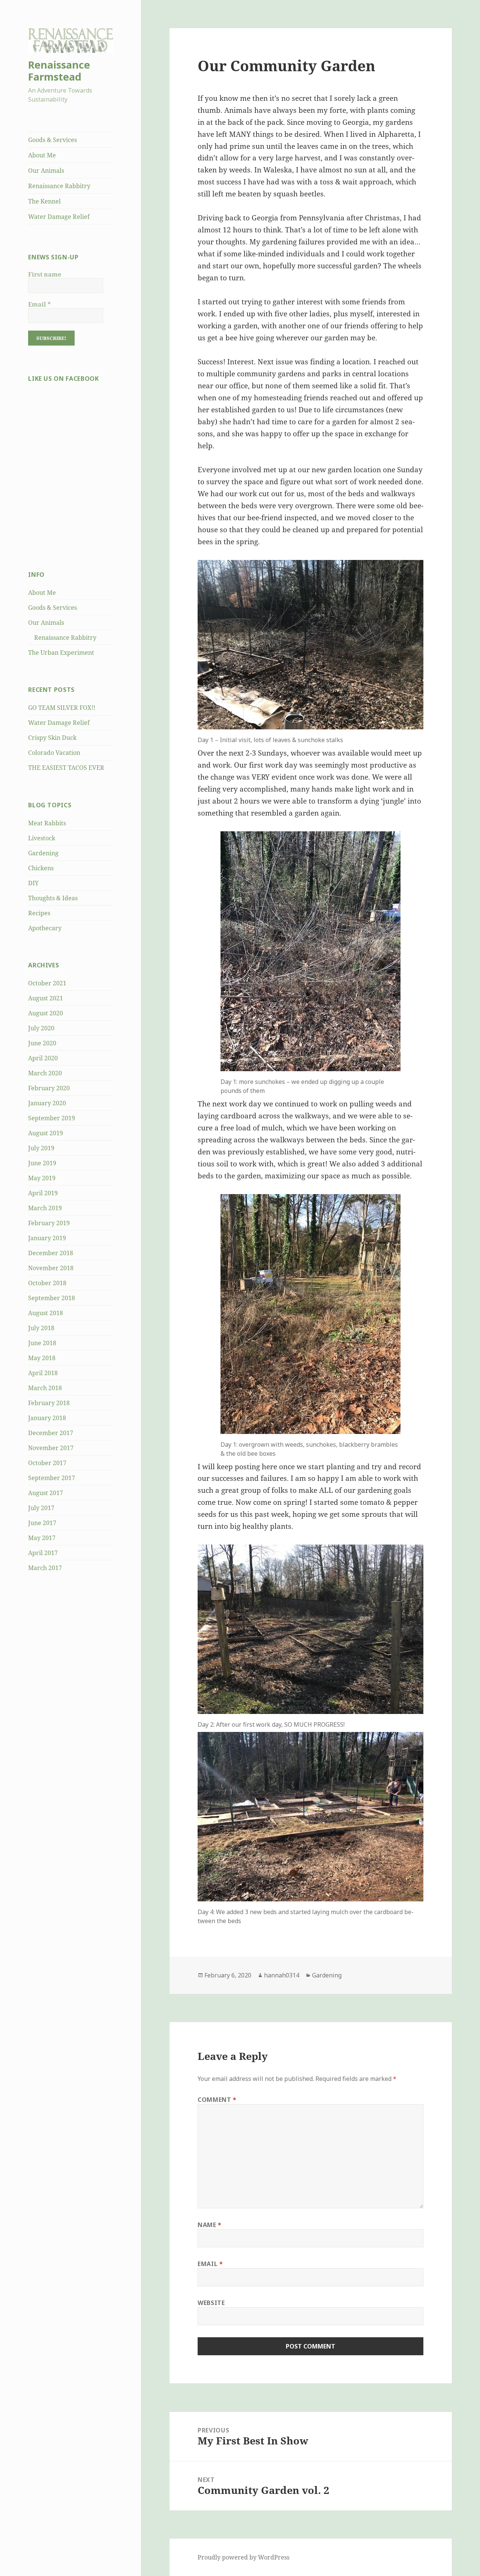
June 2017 (42, 1523)
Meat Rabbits (47, 823)
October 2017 (47, 1463)
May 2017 (42, 1538)
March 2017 (45, 1568)
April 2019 (43, 1193)
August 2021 (46, 998)
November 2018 (51, 1268)
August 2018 (46, 1313)
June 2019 (42, 1163)
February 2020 (49, 1088)
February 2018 (49, 1403)
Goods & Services (52, 140)
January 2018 (47, 1418)
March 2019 (45, 1208)
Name (210, 2225)
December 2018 (51, 1253)
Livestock (42, 838)
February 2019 (49, 1223)
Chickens (41, 868)
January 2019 (47, 1238)
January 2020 (47, 1103)
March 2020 (45, 1073)
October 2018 (47, 1283)
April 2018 (43, 1373)
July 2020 (41, 1028)
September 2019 (52, 1118)
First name (45, 274)
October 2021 (47, 983)
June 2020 (42, 1043)
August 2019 (46, 1133)
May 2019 (42, 1178)
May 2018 (42, 1358)
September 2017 (52, 1478)
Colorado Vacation (54, 753)
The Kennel (44, 201)
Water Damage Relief (59, 217)
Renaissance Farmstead (59, 71)
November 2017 (51, 1448)
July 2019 (41, 1148)
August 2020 (46, 1013)
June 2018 (42, 1343)
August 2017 (46, 1493)
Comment (217, 2100)
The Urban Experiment (61, 653)
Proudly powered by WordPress (244, 2557)
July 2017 (41, 1508)
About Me (42, 155)
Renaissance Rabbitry (59, 186)
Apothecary (45, 928)
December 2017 (51, 1433)
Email (39, 304)
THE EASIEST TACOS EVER (66, 768)
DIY (33, 883)
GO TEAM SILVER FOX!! (62, 708)
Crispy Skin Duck (52, 738)
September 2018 (52, 1298)
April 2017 (43, 1553)
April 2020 (43, 1058)
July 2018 (41, 1328)
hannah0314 (282, 1975)
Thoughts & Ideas (53, 898)
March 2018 (45, 1388)
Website (211, 2303)
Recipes (39, 913)
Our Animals (46, 171)
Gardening (43, 853)
